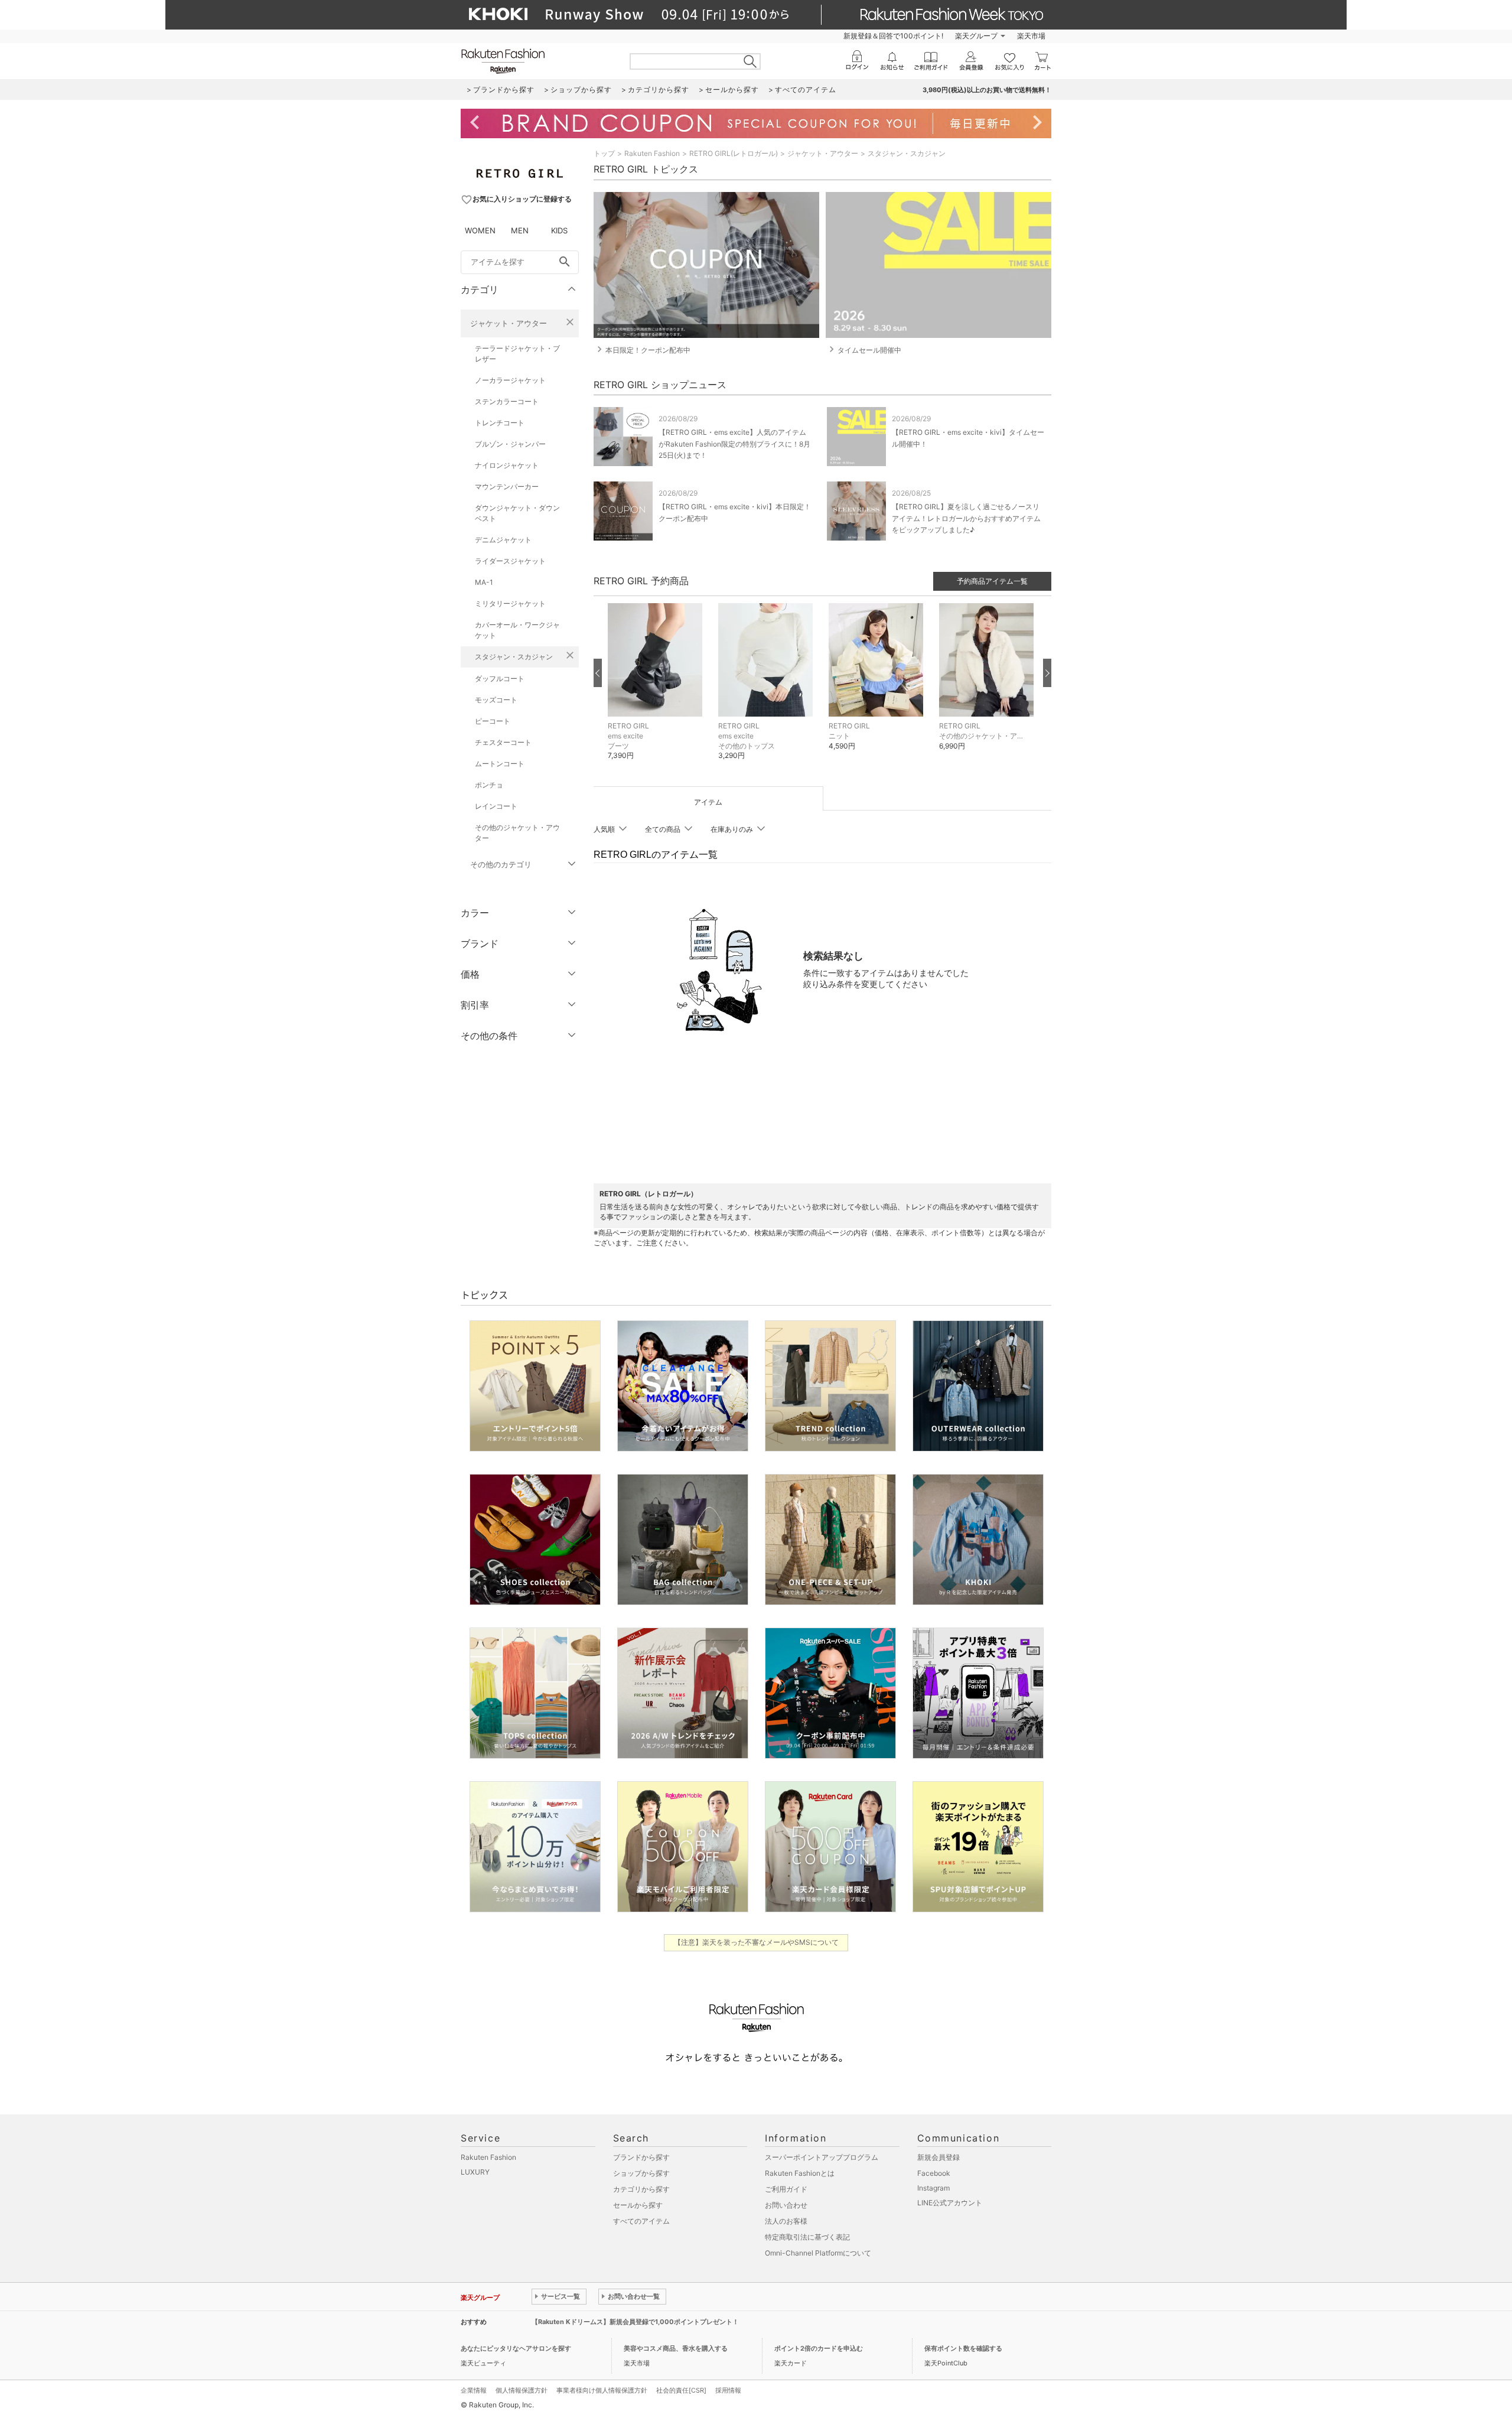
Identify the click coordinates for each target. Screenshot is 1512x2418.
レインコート (496, 806)
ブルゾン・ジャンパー (510, 444)
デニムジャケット (503, 540)
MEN (520, 230)
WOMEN (480, 230)
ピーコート (493, 721)
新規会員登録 (939, 2157)
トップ (604, 153)
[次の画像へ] (1047, 673)
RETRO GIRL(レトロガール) (734, 153)
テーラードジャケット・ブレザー (517, 354)
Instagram (933, 2188)
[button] (657, 691)
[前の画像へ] (598, 673)
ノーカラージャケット (510, 380)
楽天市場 (1031, 36)
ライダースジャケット (510, 561)
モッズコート (496, 700)
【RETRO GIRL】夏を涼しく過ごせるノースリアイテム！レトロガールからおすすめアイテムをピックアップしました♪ (966, 518)
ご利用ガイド (786, 2189)
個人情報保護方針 (522, 2390)
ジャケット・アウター (509, 323)
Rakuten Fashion (652, 153)
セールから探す (638, 2205)
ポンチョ (489, 785)
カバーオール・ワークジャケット (517, 630)
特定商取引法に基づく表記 (807, 2237)
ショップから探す (641, 2173)
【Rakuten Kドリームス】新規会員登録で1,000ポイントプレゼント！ (635, 2322)
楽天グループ (976, 36)
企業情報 (474, 2390)
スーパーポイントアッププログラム (822, 2157)
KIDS (559, 230)
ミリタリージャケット (510, 603)
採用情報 (728, 2390)
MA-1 (484, 582)
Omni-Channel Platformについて (818, 2253)
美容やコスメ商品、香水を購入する (676, 2348)
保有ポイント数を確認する (963, 2348)
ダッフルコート (500, 678)
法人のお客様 (786, 2221)
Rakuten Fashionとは (800, 2173)
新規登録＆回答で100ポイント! (893, 36)
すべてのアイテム (641, 2221)
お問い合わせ (786, 2205)
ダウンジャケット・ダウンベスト (517, 513)
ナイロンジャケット (507, 465)
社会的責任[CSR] (681, 2390)
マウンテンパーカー (507, 486)
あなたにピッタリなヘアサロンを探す (516, 2348)
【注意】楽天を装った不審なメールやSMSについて (756, 1942)
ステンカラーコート (507, 401)
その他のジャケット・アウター (517, 833)
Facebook (934, 2173)
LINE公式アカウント (950, 2203)
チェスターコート (503, 742)
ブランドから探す (641, 2157)
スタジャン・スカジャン (514, 657)
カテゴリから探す (641, 2189)
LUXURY (475, 2172)
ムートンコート (500, 764)
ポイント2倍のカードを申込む (819, 2348)
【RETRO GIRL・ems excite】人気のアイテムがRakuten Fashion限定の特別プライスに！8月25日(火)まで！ (734, 443)
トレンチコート (500, 423)
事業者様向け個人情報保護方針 (602, 2390)
